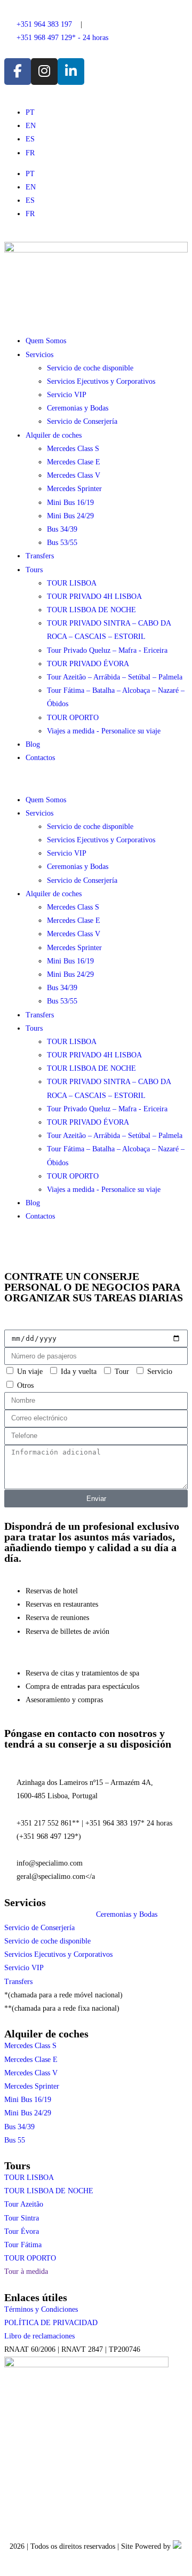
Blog (33, 744)
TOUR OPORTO (73, 718)
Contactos (40, 758)
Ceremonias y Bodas (78, 408)
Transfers (40, 556)
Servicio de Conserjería (82, 421)
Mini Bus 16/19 (70, 503)
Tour (122, 1372)
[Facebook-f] (18, 72)
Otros (25, 1385)
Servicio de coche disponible (90, 368)
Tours (34, 570)
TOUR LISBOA (72, 583)
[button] (96, 779)
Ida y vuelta (79, 1372)
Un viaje (30, 1372)
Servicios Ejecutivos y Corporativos (101, 381)
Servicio (160, 1372)
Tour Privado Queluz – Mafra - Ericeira (107, 650)
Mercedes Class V (74, 475)
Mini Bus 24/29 (70, 516)
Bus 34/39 (62, 529)
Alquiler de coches (54, 435)
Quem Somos (46, 341)
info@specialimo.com (50, 1863)
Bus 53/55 (62, 543)
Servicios (39, 355)
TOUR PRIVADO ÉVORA (88, 664)
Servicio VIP (67, 395)
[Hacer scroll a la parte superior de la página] (7, 2565)
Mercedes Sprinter (74, 489)
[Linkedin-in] (71, 72)
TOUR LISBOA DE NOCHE (91, 610)
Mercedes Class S (73, 449)
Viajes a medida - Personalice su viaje (104, 731)
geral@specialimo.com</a (56, 1876)
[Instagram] (44, 72)
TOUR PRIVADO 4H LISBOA (94, 596)
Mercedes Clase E (74, 462)
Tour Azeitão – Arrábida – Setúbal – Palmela (115, 677)
